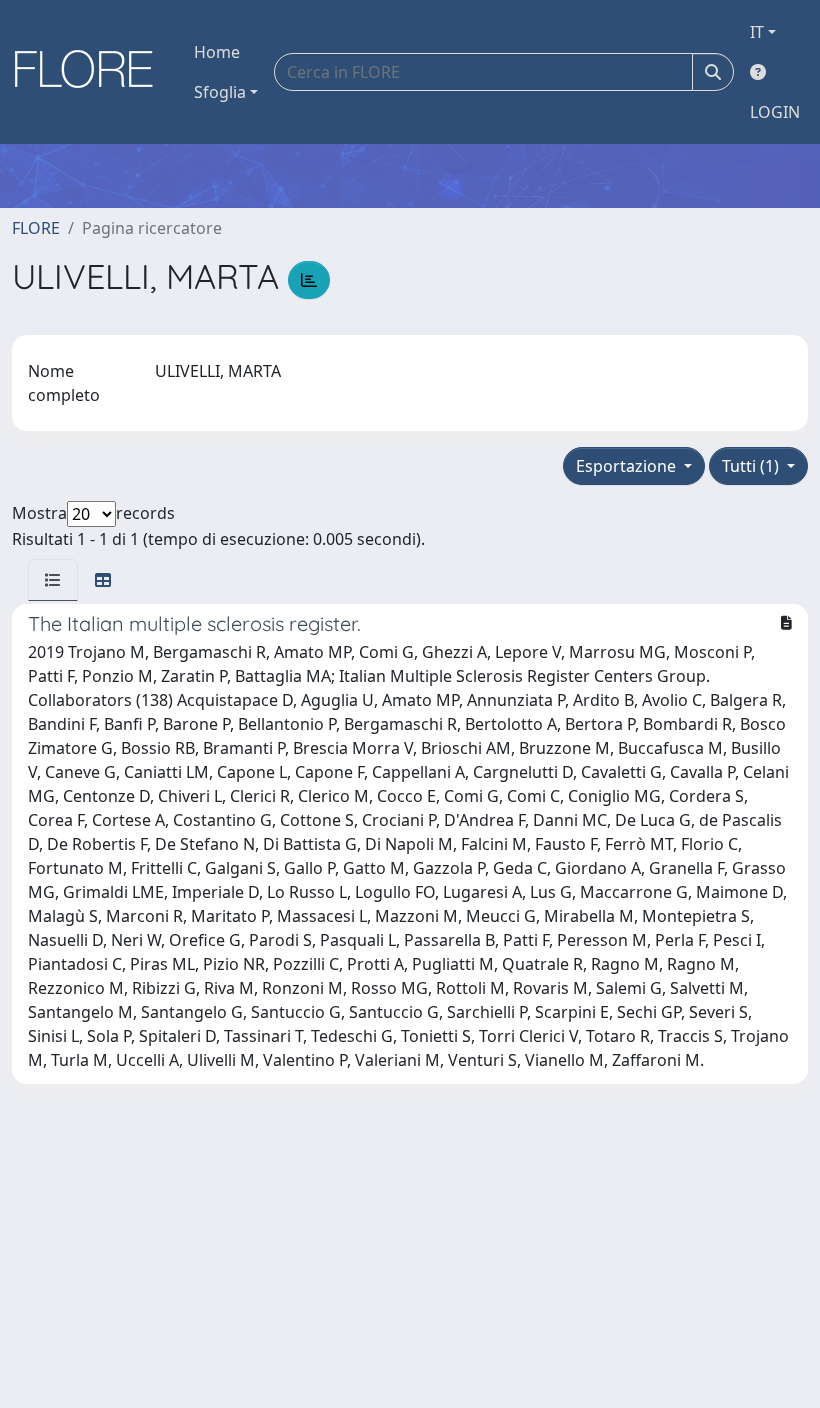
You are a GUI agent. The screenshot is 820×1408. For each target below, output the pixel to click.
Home (217, 52)
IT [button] (757, 32)
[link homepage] (91, 72)
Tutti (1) (752, 466)
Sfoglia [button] (220, 92)
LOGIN (775, 112)
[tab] (53, 580)
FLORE (36, 228)
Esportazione (628, 466)
